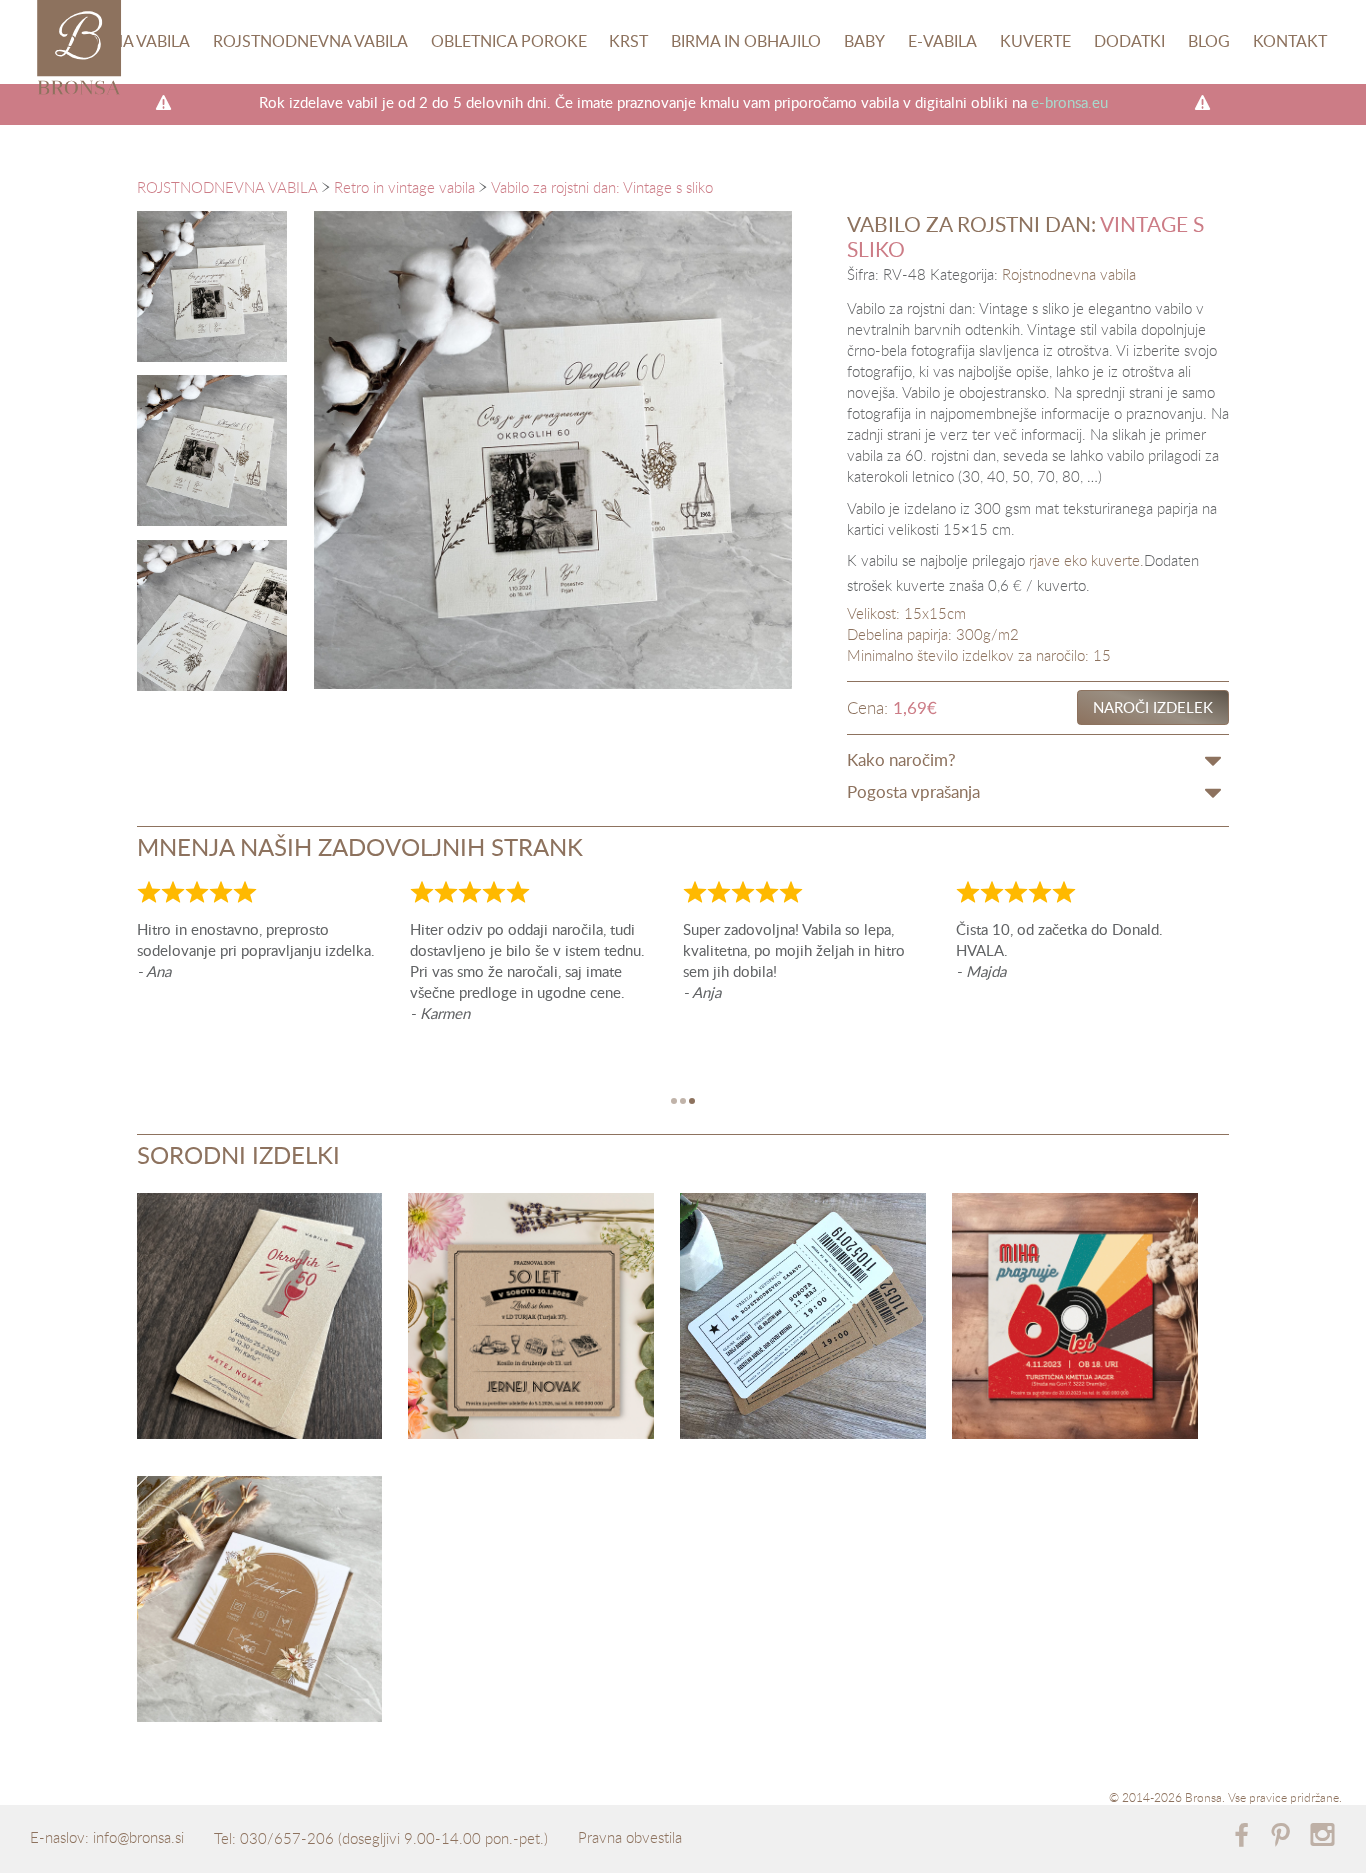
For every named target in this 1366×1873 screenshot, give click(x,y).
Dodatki (1129, 41)
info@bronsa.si (138, 1837)
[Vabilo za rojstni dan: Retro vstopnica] (803, 1319)
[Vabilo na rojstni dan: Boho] (260, 1602)
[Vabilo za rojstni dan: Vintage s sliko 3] (212, 615)
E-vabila (942, 41)
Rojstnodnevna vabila (310, 41)
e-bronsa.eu (1069, 102)
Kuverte (1035, 41)
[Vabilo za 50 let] (531, 1319)
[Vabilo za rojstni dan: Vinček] (260, 1319)
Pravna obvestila (630, 1837)
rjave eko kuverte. (1086, 560)
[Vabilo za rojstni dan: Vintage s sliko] (212, 286)
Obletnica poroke (509, 41)
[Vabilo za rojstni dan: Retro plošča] (1075, 1319)
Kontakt (1290, 41)
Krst (628, 41)
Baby (864, 41)
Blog (1209, 41)
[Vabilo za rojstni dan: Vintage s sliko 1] (212, 450)
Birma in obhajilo (746, 41)
